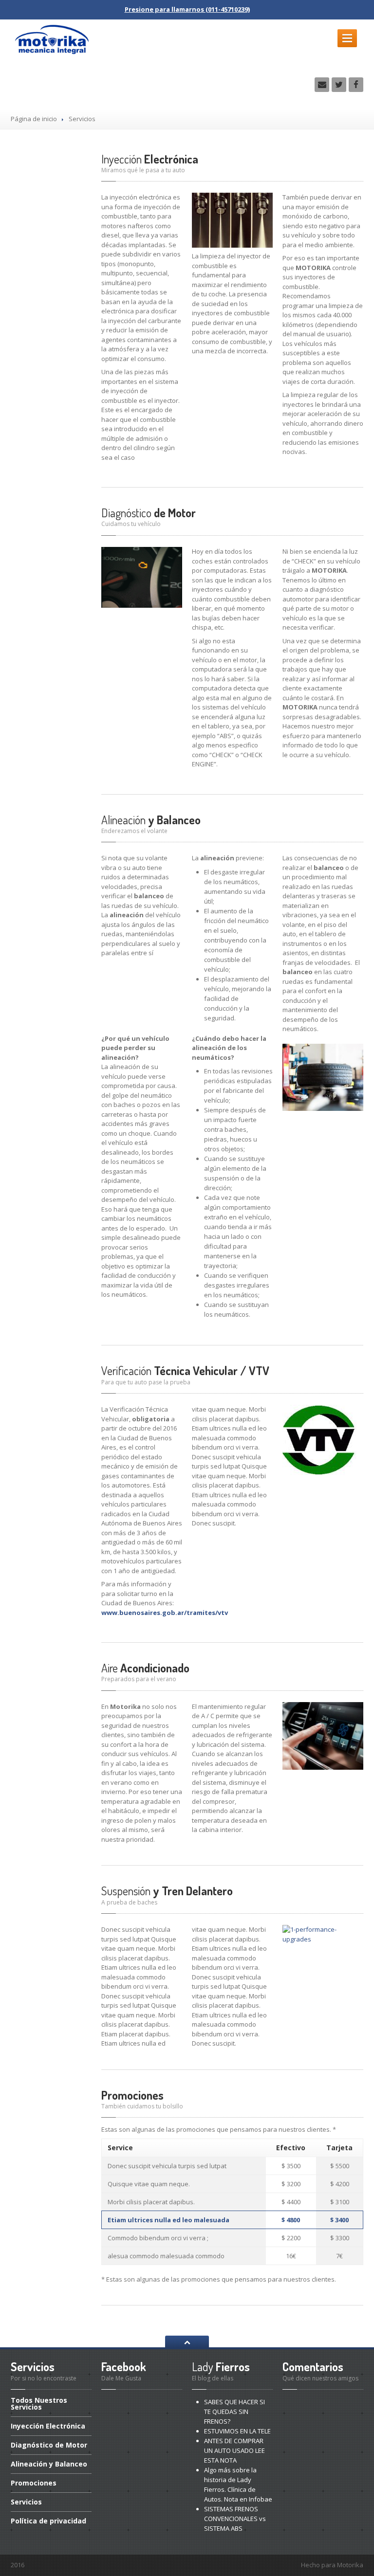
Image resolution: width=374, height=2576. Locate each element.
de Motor (149, 513)
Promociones (132, 2095)
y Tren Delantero (167, 1891)
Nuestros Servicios (39, 2404)
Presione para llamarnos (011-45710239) (187, 9)
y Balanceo (151, 820)
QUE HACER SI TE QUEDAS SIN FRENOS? (234, 2412)
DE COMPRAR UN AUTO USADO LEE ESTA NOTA (234, 2450)
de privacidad (48, 2521)
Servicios (26, 2502)
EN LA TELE (237, 2431)
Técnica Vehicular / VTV (185, 1370)
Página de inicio (34, 119)
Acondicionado (145, 1668)
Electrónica (150, 159)
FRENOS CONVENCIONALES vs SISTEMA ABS (235, 2519)
